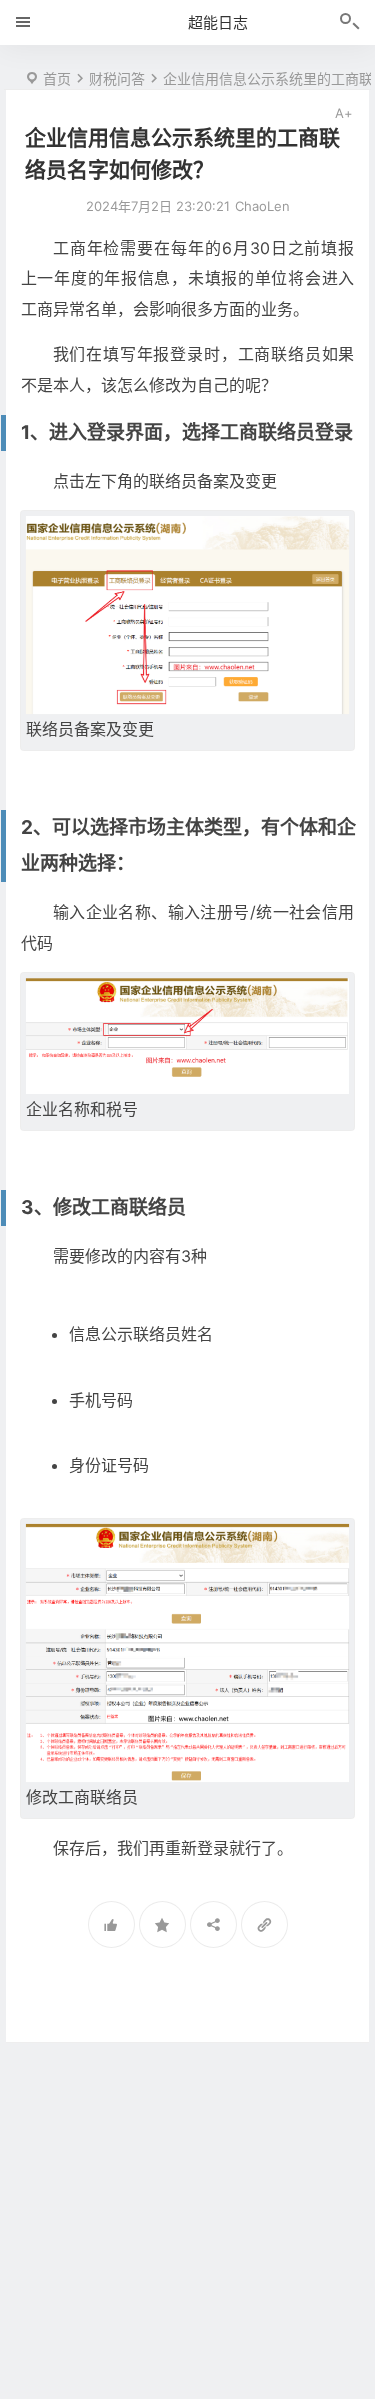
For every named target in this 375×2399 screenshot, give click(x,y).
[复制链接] (264, 1924)
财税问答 (117, 78)
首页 (57, 78)
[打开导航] (23, 22)
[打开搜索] (350, 23)
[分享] (213, 1924)
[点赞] (111, 1924)
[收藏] (162, 1924)
